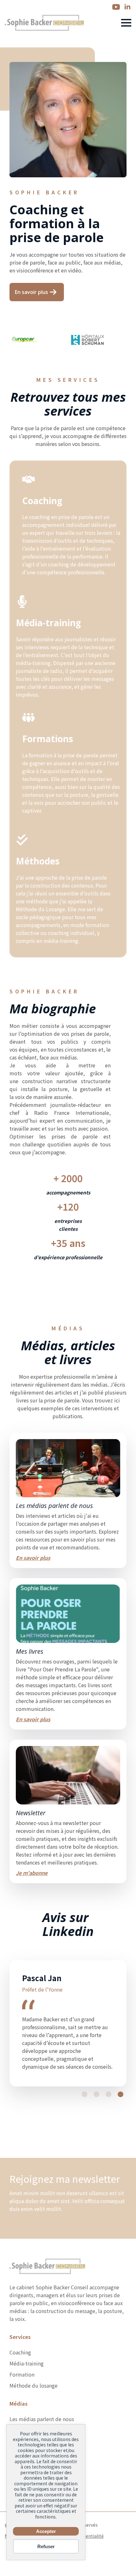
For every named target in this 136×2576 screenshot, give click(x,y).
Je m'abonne (32, 1873)
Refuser (46, 2546)
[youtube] (116, 7)
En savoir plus (33, 1558)
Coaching (20, 2400)
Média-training (27, 2411)
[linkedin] (127, 7)
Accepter (46, 2531)
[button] (84, 2142)
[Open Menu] (126, 23)
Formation (22, 2422)
